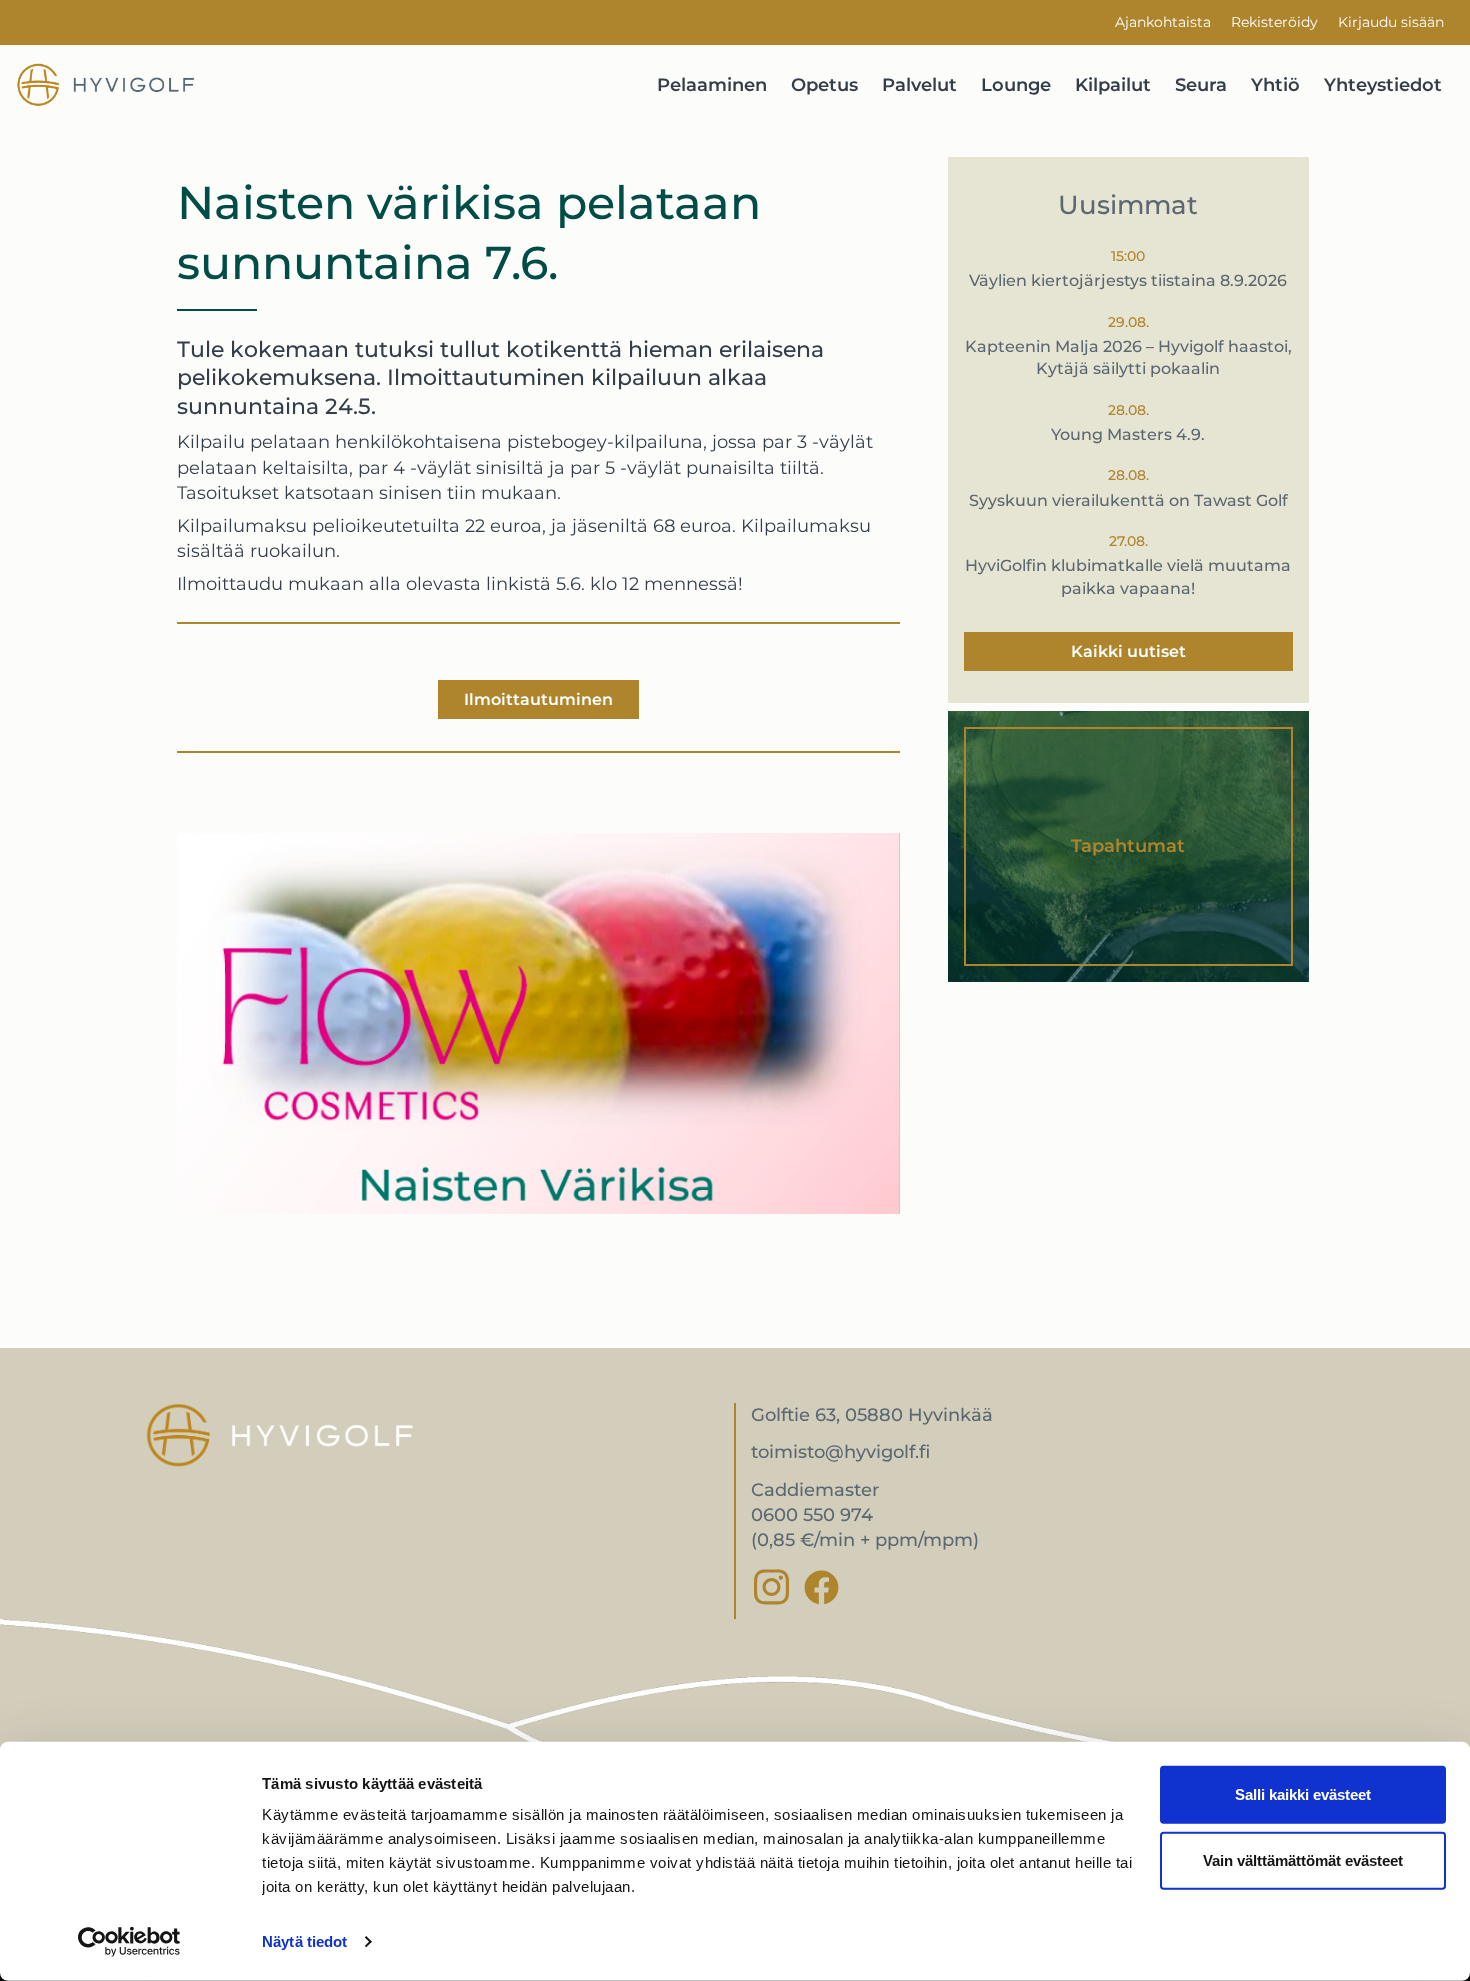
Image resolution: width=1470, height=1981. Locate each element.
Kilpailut (1113, 85)
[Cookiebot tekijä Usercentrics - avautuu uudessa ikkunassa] (129, 1942)
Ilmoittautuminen (538, 699)
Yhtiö (1275, 85)
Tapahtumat (1128, 846)
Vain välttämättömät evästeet (1303, 1859)
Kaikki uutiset (1128, 651)
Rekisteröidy (1274, 22)
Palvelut (919, 85)
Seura (1201, 85)
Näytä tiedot (304, 1941)
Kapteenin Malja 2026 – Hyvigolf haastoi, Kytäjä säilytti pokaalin (1128, 357)
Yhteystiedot (1383, 85)
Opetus (824, 85)
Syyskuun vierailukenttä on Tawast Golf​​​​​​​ (1128, 500)
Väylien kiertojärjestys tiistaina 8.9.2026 (1128, 280)
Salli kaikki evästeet (1303, 1794)
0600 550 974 (812, 1515)
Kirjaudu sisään (1391, 22)
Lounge (1016, 85)
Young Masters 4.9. (1128, 434)
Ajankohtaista (1163, 22)
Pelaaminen (712, 85)
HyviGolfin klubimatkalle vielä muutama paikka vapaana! (1128, 576)
